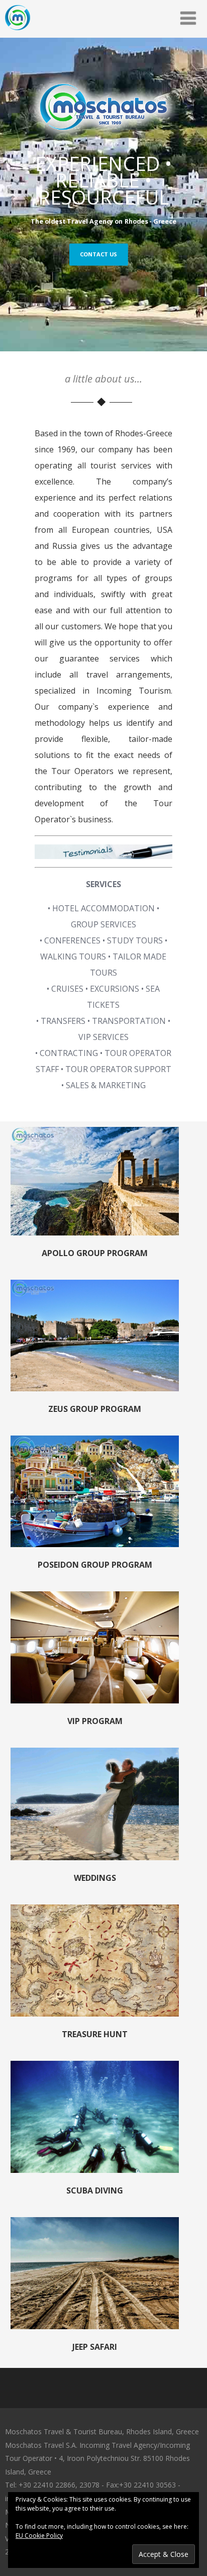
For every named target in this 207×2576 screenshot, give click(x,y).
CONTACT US (98, 254)
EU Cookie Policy (39, 2536)
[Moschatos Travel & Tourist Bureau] (18, 32)
